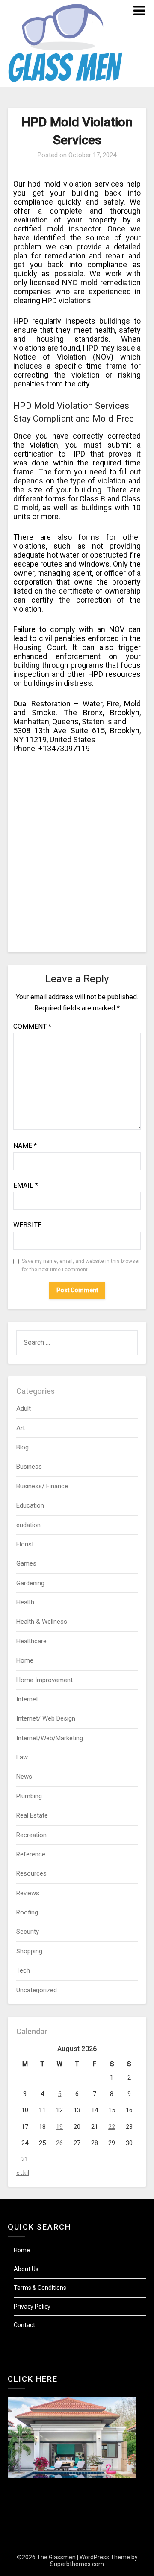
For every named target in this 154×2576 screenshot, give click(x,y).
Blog (22, 1447)
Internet (27, 1699)
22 (112, 2127)
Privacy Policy (32, 2307)
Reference (31, 1854)
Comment (32, 1026)
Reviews (28, 1893)
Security (28, 1932)
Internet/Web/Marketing (50, 1738)
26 (59, 2143)
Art (21, 1428)
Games (26, 1563)
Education (30, 1505)
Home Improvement (44, 1680)
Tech (23, 1970)
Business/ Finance (42, 1486)
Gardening (30, 1583)
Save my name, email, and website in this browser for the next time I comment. (81, 1265)
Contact (24, 2325)
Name (25, 1146)
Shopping (29, 1951)
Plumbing (29, 1796)
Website (27, 1225)
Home (25, 1660)
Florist (25, 1544)
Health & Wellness (42, 1622)
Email (26, 1185)
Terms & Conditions (40, 2288)
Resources (31, 1873)
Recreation (31, 1835)
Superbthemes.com (77, 2564)
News (24, 1777)
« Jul (23, 2173)
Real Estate (32, 1815)
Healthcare (31, 1641)
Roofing (27, 1912)
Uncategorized (37, 1990)
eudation (28, 1525)
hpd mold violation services (76, 184)
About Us (26, 2269)
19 (59, 2127)
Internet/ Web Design (46, 1718)
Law (22, 1757)
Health (25, 1602)
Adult (24, 1408)
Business (29, 1467)
